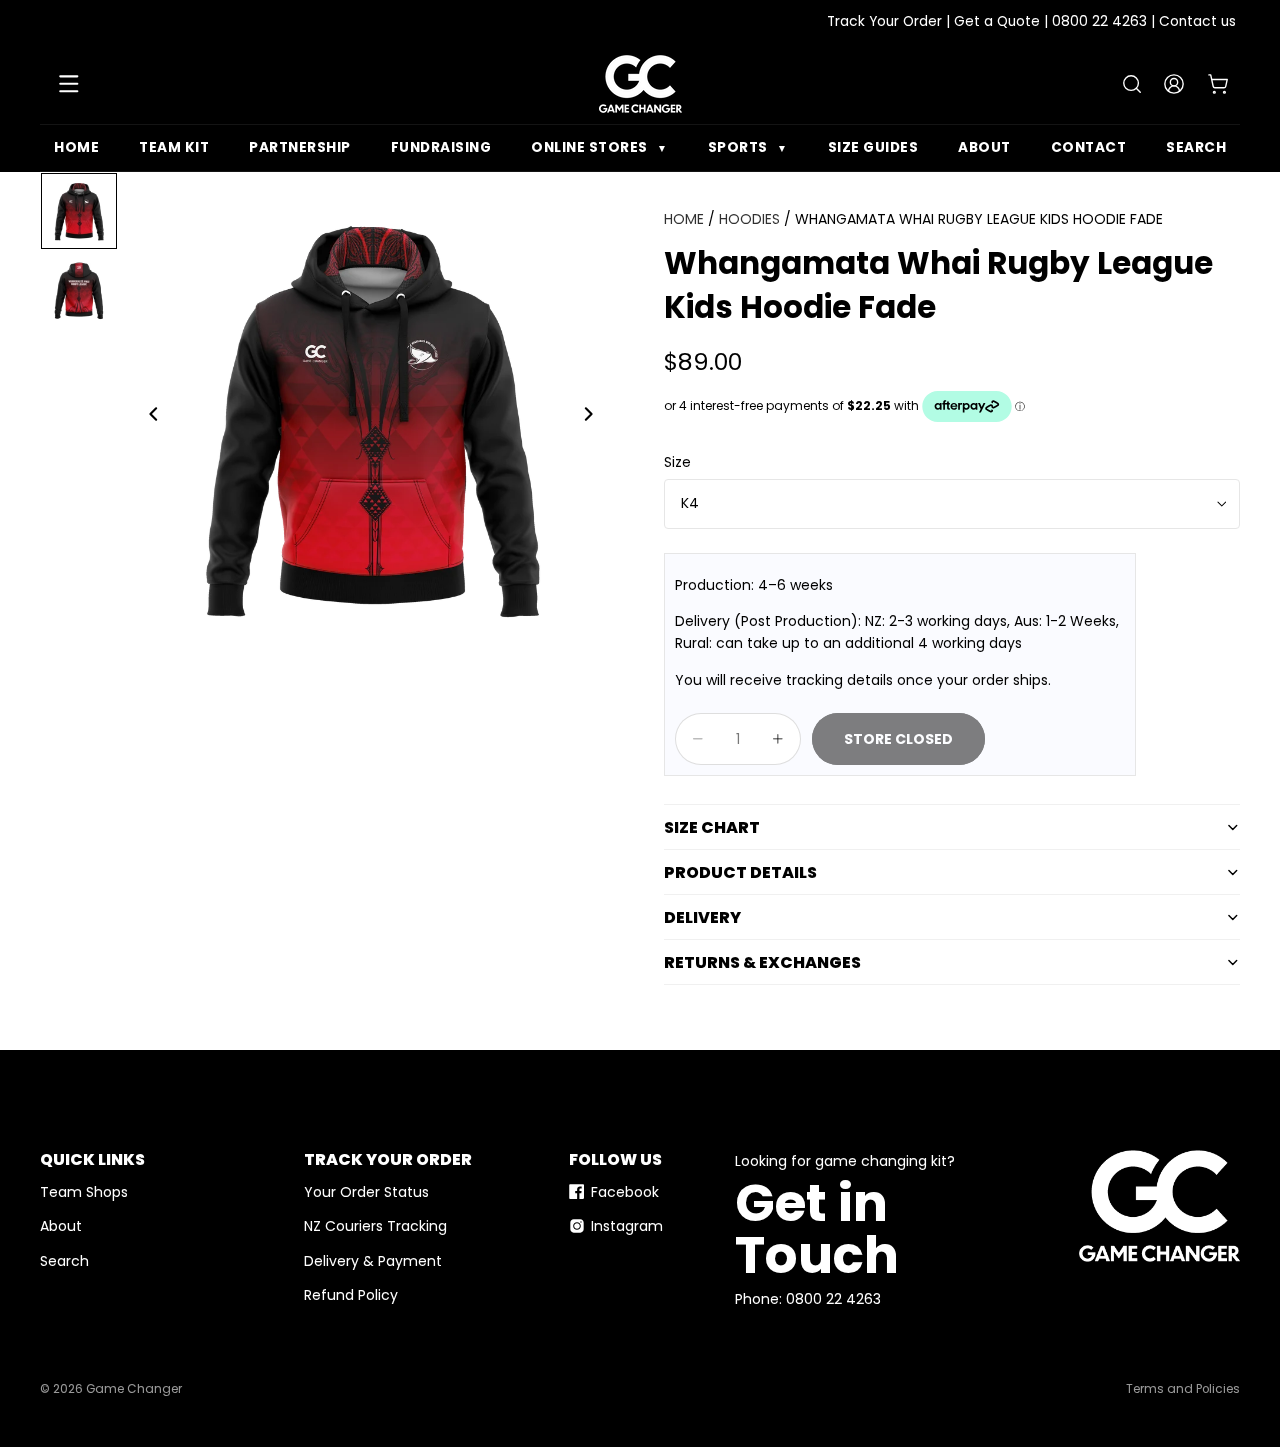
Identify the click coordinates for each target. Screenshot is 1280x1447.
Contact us (1197, 21)
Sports (748, 147)
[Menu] (69, 84)
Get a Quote (997, 21)
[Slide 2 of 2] (79, 291)
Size (677, 462)
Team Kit (174, 147)
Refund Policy (351, 1295)
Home (76, 147)
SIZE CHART (712, 827)
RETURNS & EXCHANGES (762, 962)
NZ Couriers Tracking (375, 1226)
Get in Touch (817, 1229)
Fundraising (441, 147)
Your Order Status (366, 1192)
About (984, 147)
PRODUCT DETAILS (740, 872)
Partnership (300, 147)
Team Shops (84, 1192)
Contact (1089, 147)
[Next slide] (594, 417)
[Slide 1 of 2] (79, 211)
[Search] (1132, 84)
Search (1196, 147)
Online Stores (599, 147)
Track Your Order (884, 21)
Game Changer (134, 1389)
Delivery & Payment (373, 1261)
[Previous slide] (148, 417)
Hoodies (749, 219)
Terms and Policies (1183, 1389)
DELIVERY (702, 917)
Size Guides (873, 147)
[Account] (1174, 84)
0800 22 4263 (1099, 21)
